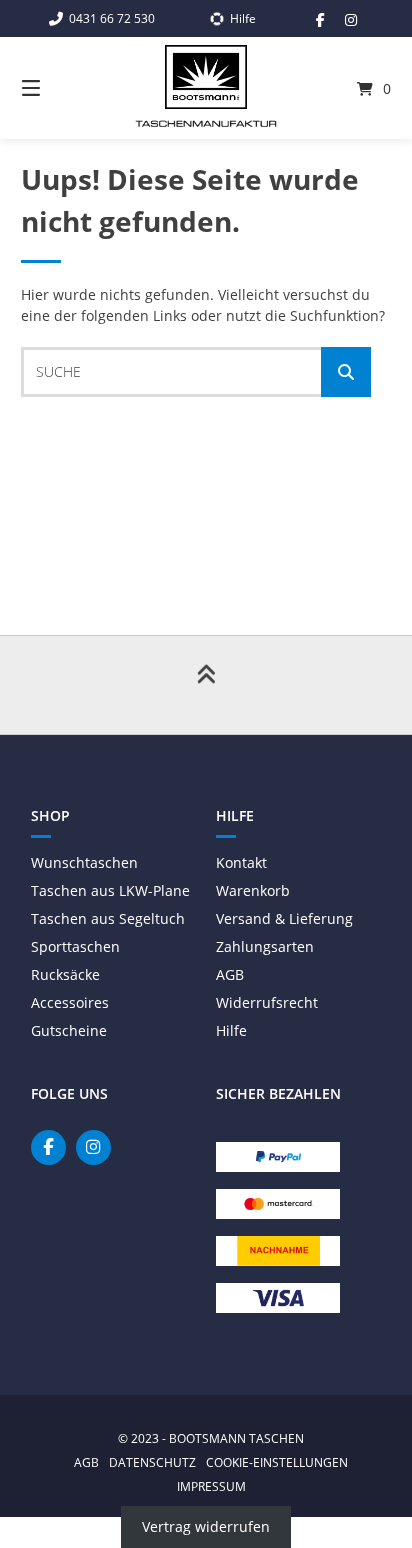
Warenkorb (253, 890)
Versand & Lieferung (284, 918)
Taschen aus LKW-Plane (110, 890)
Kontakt (241, 862)
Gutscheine (69, 1030)
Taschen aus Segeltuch (108, 918)
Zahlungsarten (265, 946)
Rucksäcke (65, 974)
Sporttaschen (75, 946)
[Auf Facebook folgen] (320, 20)
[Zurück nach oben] (206, 685)
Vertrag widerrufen (206, 1527)
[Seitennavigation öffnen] (58, 88)
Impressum (211, 1486)
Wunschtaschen (84, 862)
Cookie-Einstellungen (277, 1462)
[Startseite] (206, 77)
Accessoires (70, 1002)
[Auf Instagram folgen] (351, 20)
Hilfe (231, 1030)
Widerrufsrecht (267, 1002)
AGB (230, 974)
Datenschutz (152, 1462)
